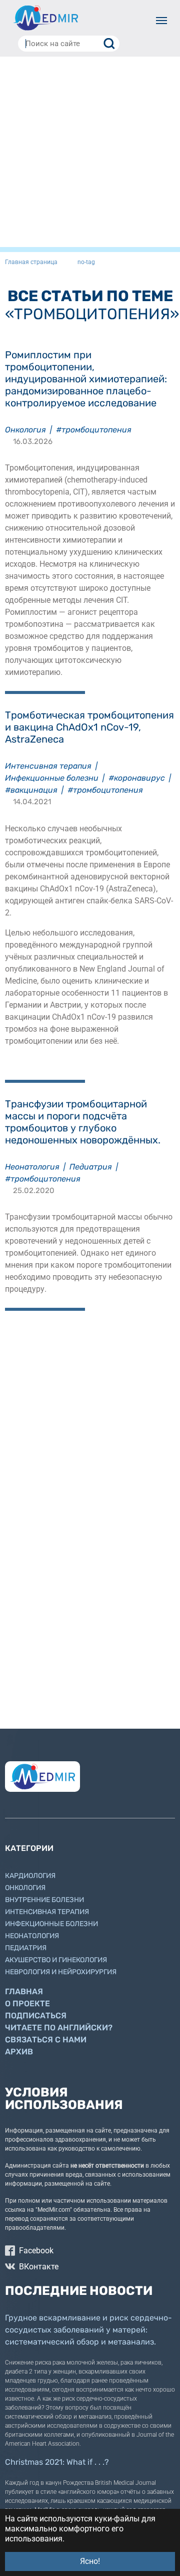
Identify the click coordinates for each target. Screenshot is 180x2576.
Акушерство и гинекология (56, 1960)
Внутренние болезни (44, 1900)
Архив (19, 2052)
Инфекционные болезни (52, 778)
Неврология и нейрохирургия (61, 1972)
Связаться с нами (46, 2040)
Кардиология (30, 1876)
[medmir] (42, 1777)
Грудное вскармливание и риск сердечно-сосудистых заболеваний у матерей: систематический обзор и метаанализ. (88, 2330)
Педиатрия (91, 1167)
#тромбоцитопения (94, 430)
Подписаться (36, 2016)
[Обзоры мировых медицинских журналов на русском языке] (45, 18)
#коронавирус (137, 778)
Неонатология (32, 1167)
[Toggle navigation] (161, 21)
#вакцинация (31, 790)
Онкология (25, 430)
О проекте (27, 2004)
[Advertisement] (90, 152)
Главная (24, 1992)
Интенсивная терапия (48, 766)
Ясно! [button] (90, 2561)
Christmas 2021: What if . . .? (57, 2462)
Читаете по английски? (59, 2028)
